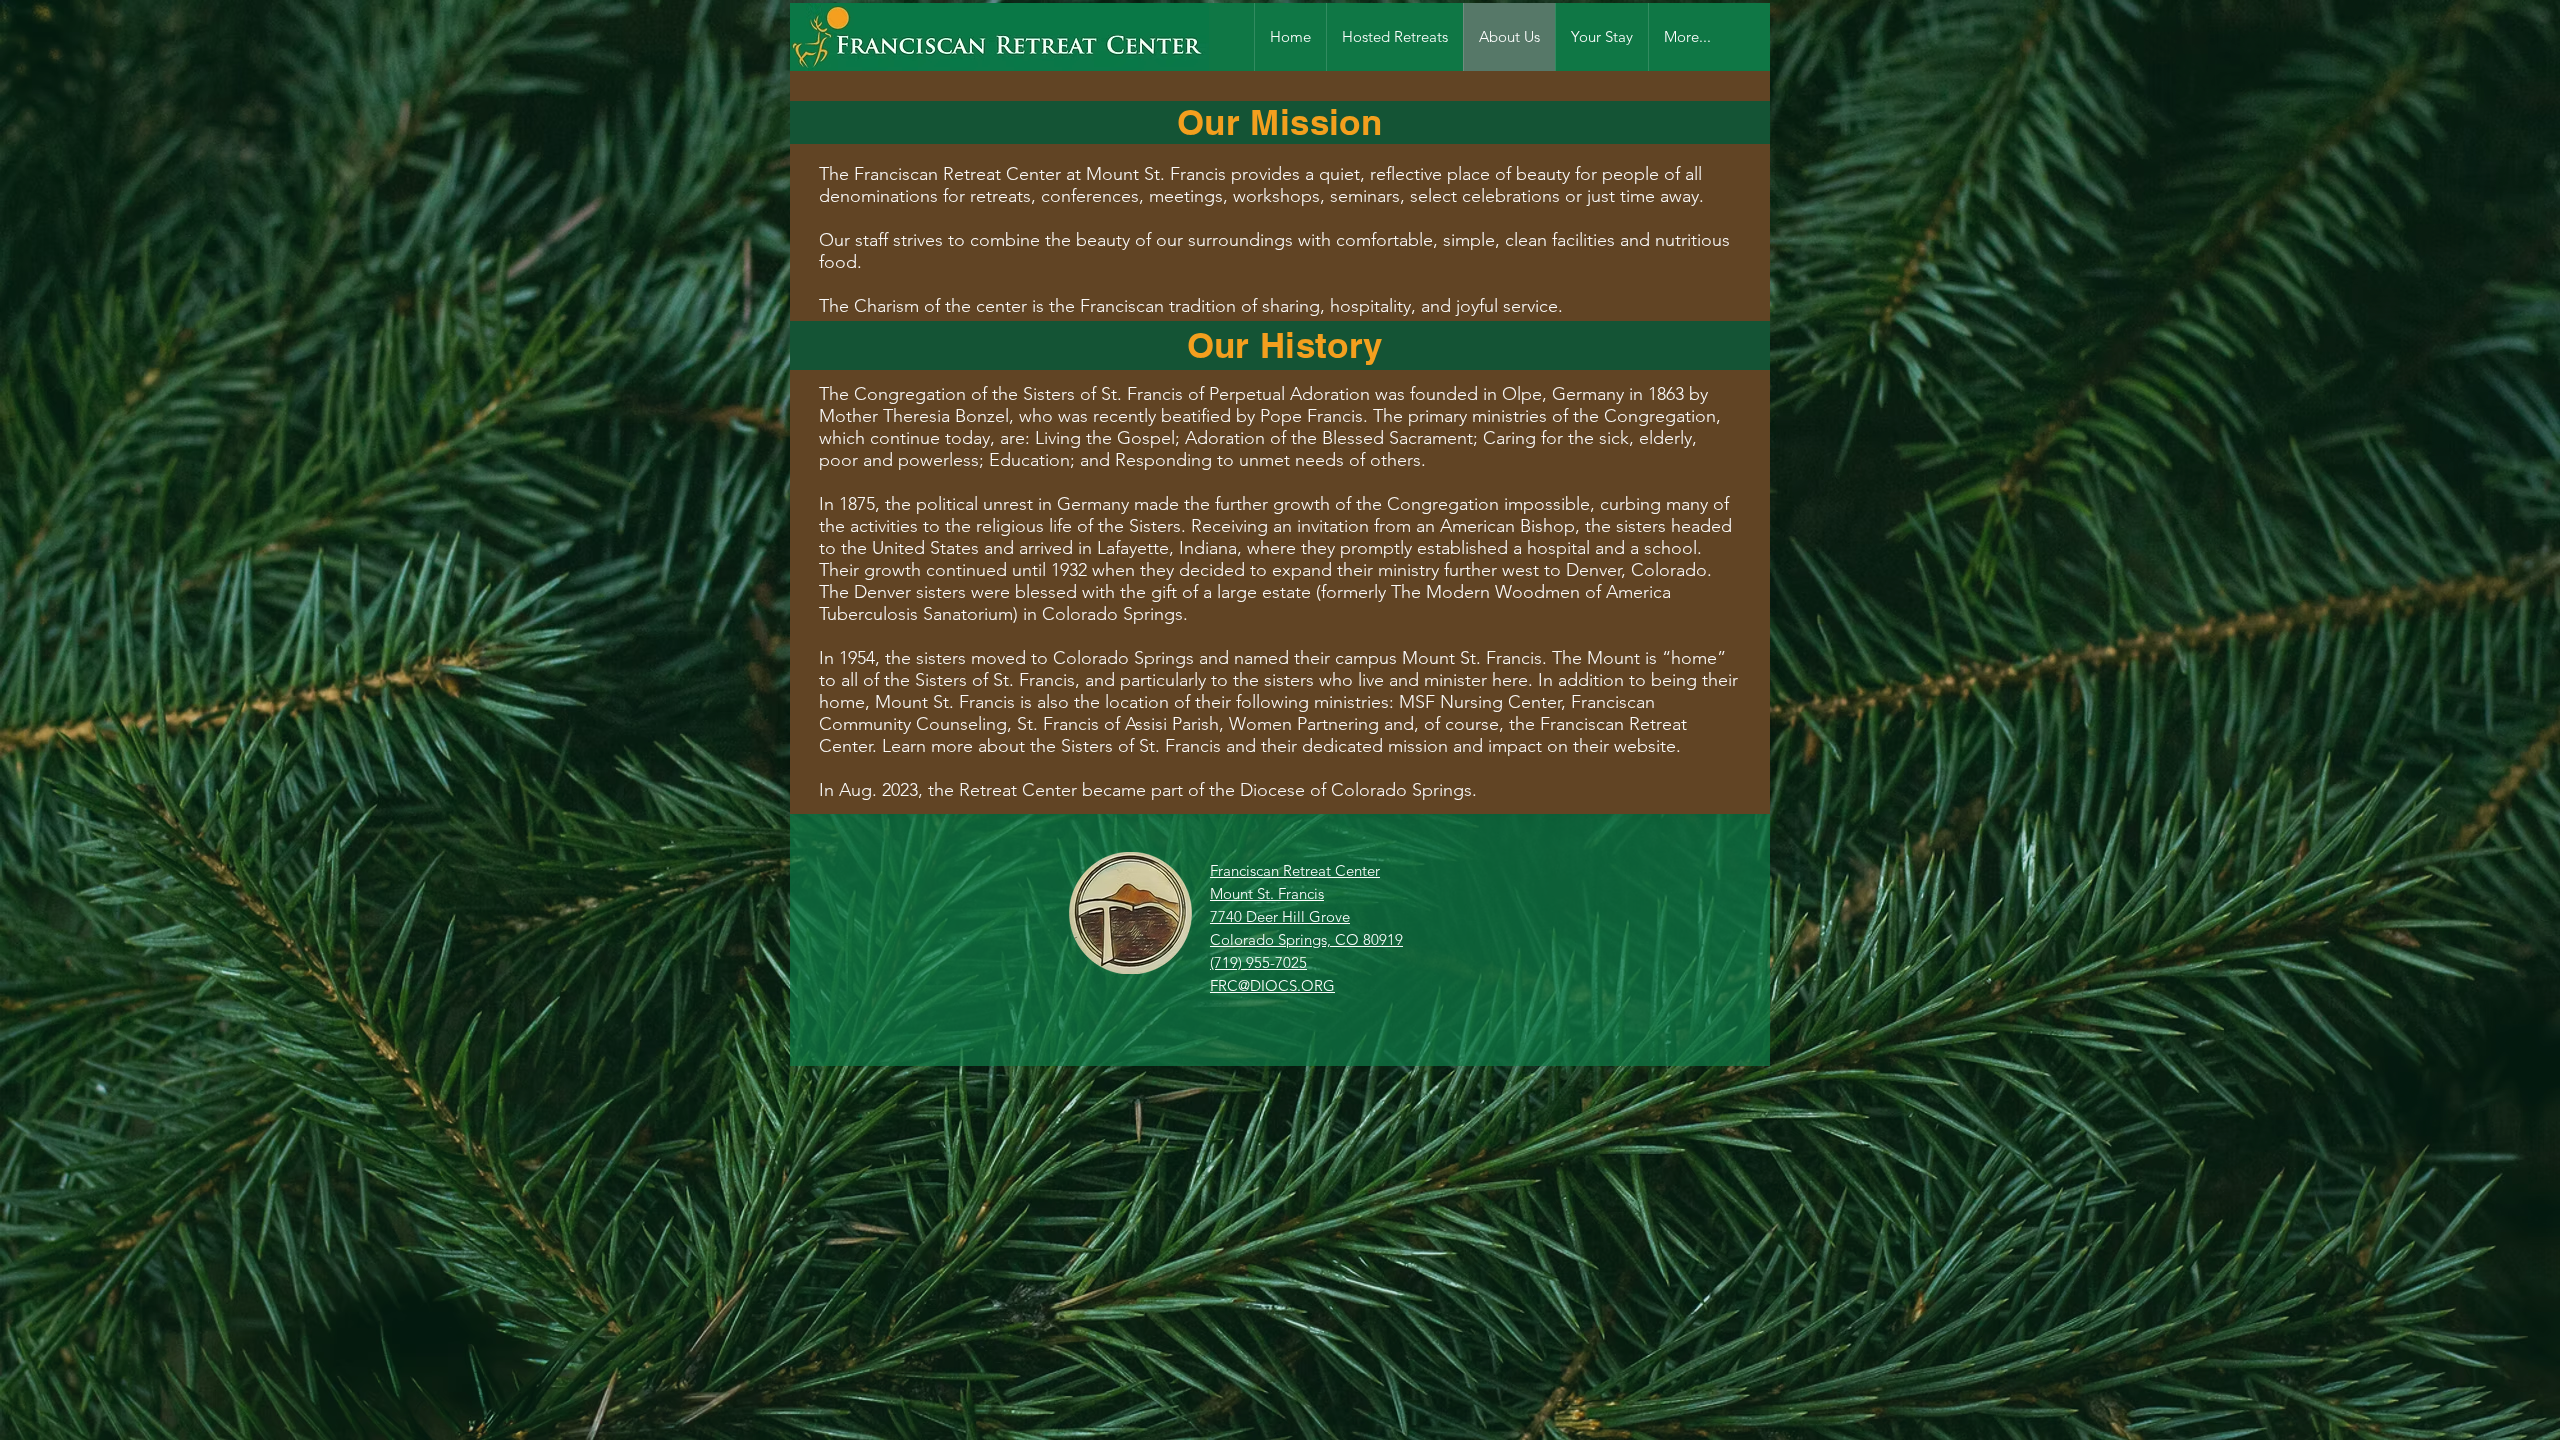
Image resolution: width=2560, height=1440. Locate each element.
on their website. (1614, 746)
